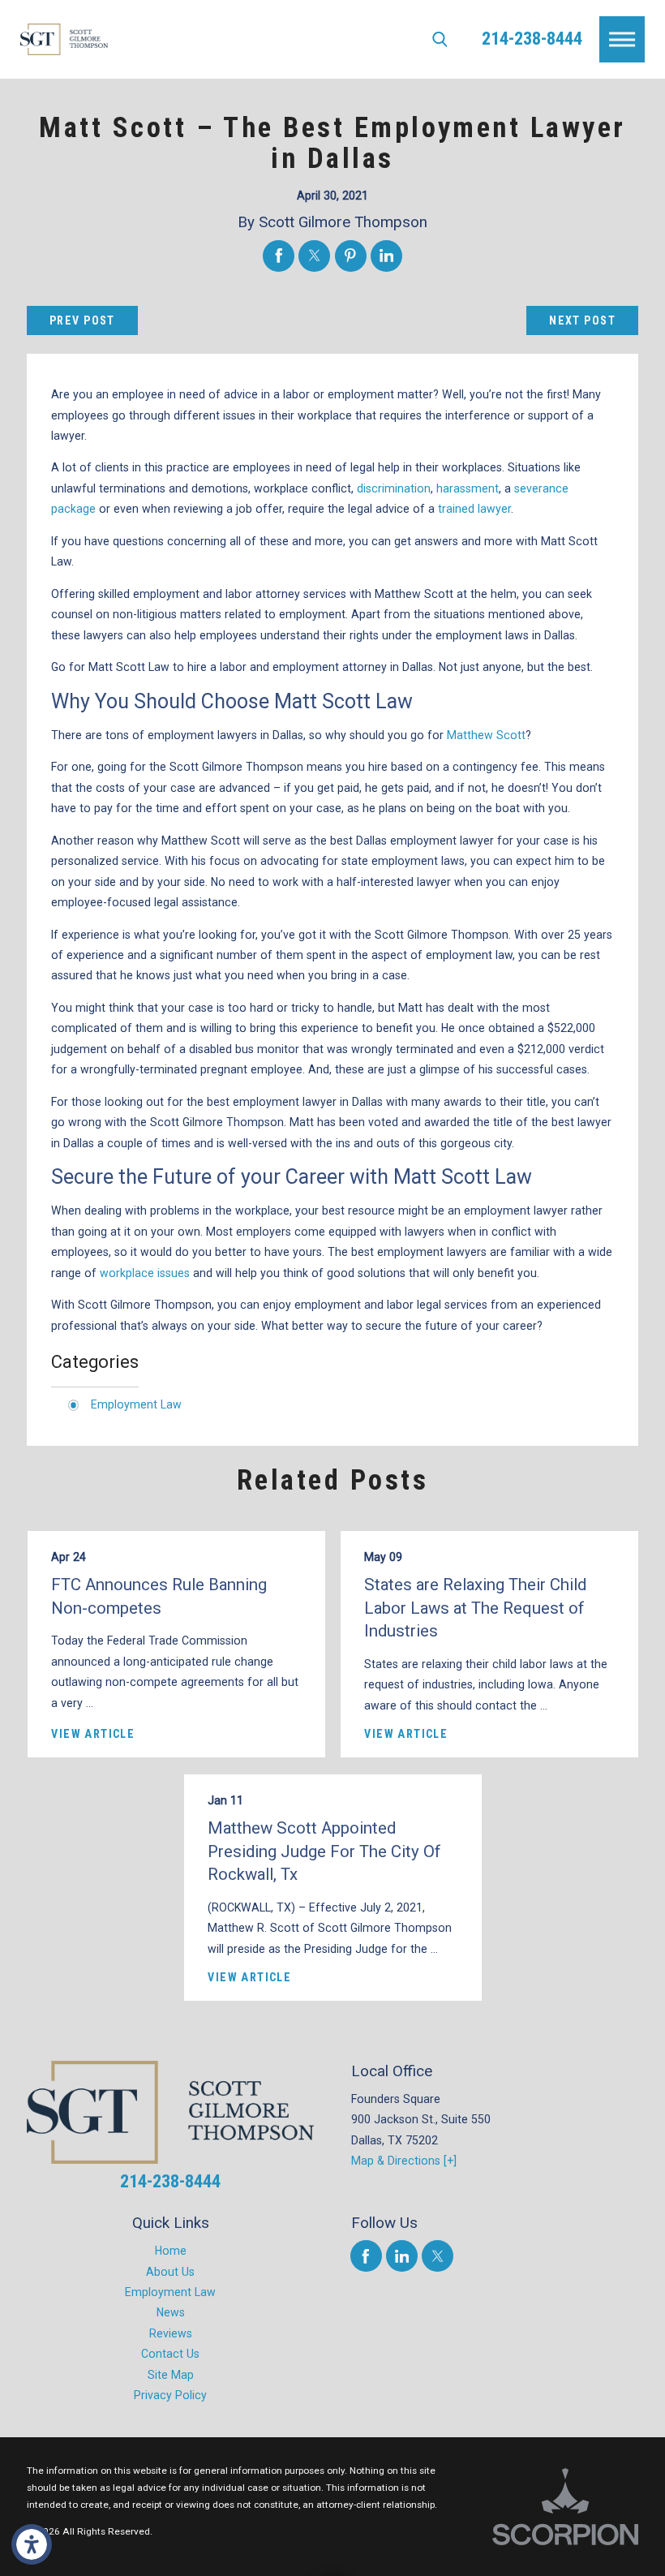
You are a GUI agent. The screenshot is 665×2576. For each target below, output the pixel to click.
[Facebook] (366, 2256)
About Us (170, 2272)
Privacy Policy (170, 2395)
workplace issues (145, 1273)
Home (171, 2251)
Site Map (171, 2375)
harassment (468, 488)
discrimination (394, 488)
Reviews (171, 2333)
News (171, 2312)
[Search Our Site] (440, 39)
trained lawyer (474, 509)
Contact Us (170, 2354)
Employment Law (136, 1404)
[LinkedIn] (402, 2256)
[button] (32, 2544)
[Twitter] (438, 2256)
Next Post (582, 320)
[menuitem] (171, 2251)
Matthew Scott (486, 735)
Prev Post (82, 320)
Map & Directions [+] (404, 2161)
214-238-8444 (532, 39)
